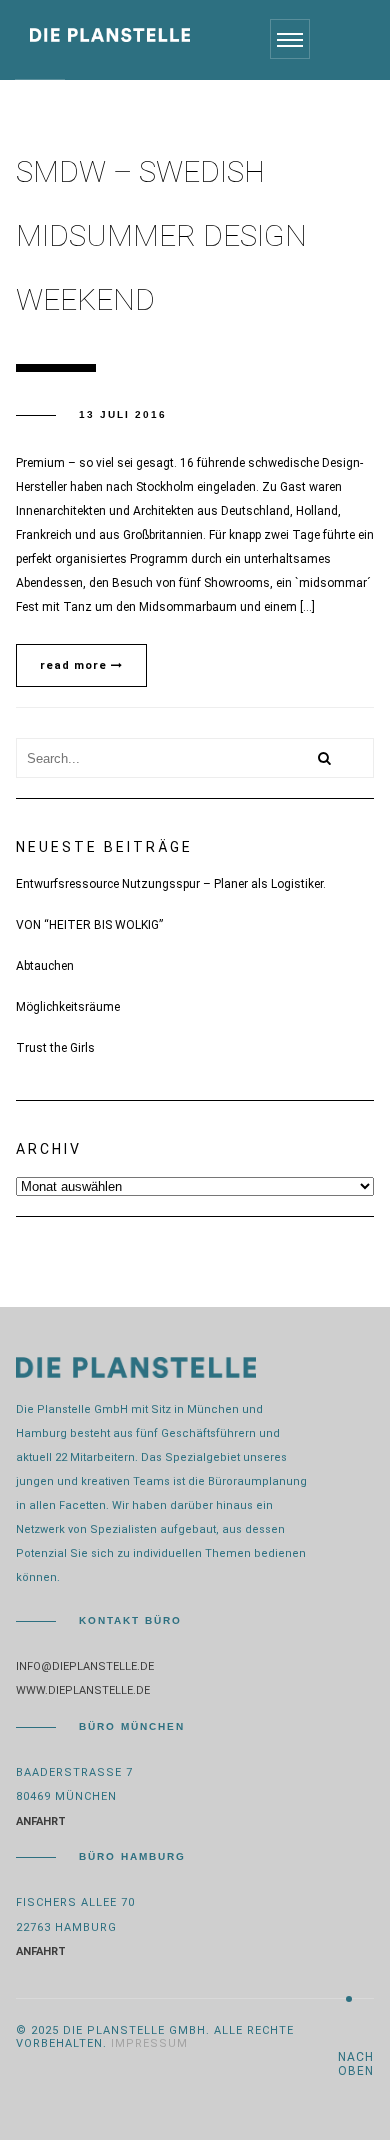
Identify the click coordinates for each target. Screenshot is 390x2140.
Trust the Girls (55, 1048)
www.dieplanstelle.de (83, 1690)
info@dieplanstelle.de (85, 1666)
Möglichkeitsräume (68, 1007)
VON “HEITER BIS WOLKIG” (89, 925)
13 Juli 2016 (123, 414)
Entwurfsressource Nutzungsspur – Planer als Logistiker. (171, 884)
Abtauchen (45, 966)
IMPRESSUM (149, 2043)
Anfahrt (41, 1821)
